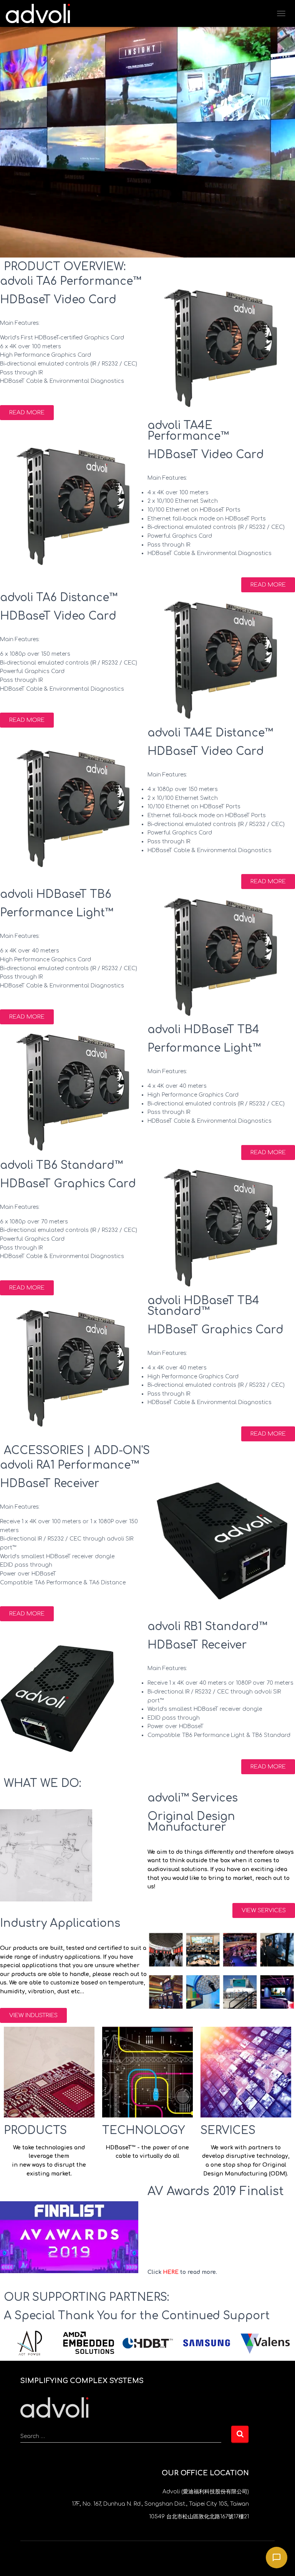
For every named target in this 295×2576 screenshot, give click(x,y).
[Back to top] (54, 2407)
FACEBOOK (141, 2558)
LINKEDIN (168, 2558)
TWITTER (127, 2558)
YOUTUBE (154, 2558)
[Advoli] (41, 13)
